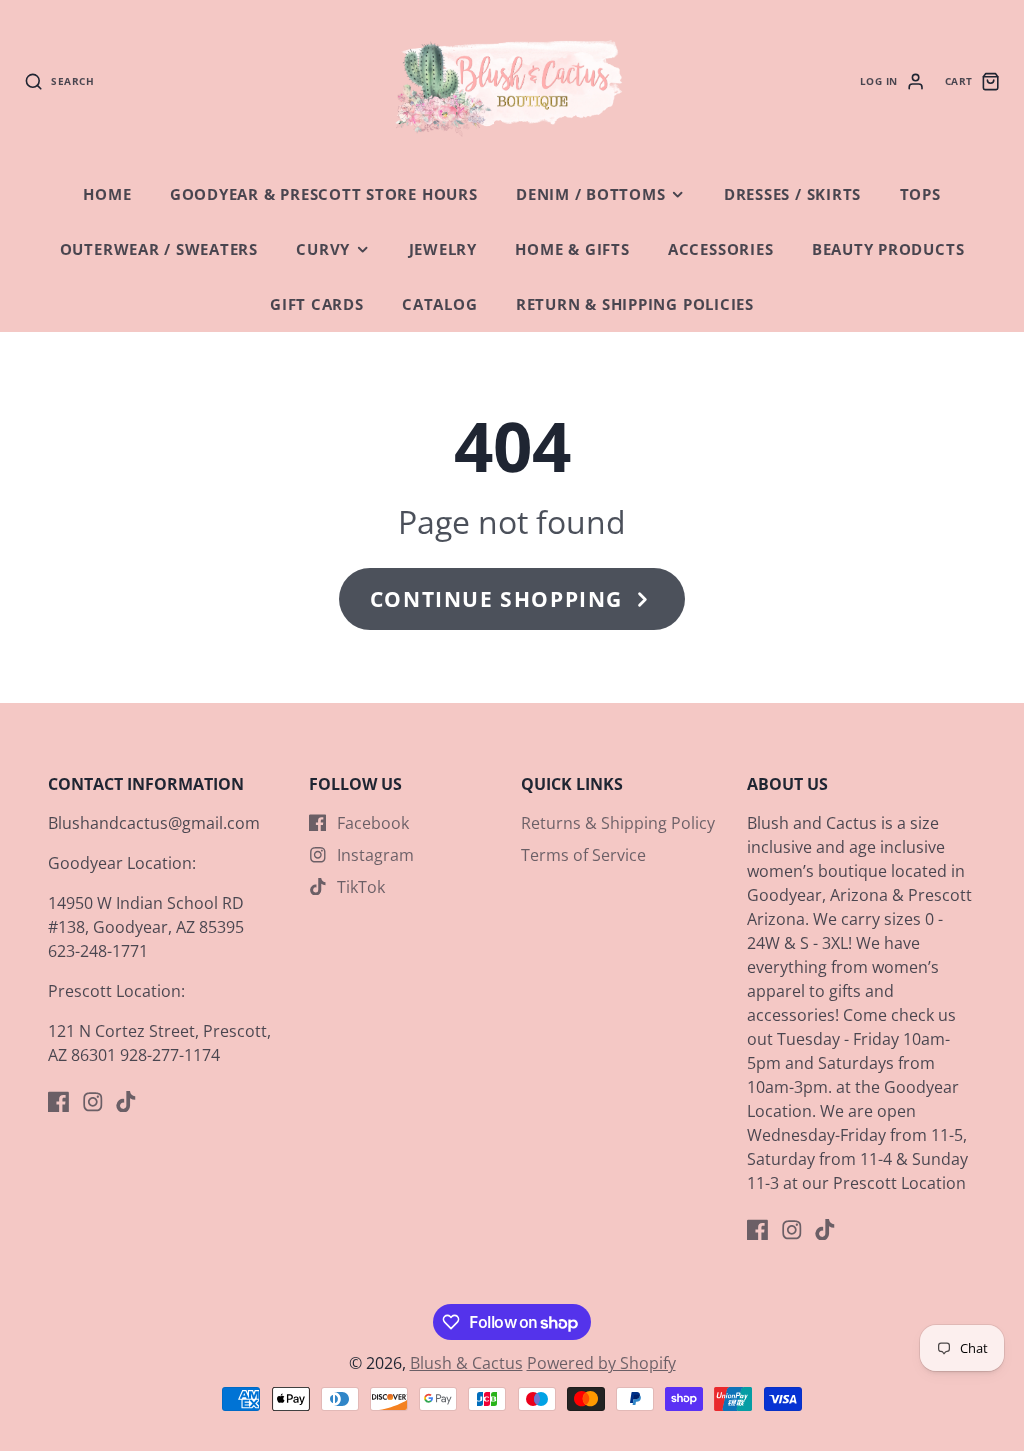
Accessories (720, 249)
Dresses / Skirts (792, 194)
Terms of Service (583, 855)
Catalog (439, 304)
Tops (920, 194)
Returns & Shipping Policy (618, 823)
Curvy (323, 249)
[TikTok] (126, 1102)
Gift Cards (317, 304)
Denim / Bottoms (591, 194)
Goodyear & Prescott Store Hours (324, 194)
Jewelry (443, 249)
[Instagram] (93, 1102)
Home (107, 194)
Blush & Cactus (466, 1363)
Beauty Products (888, 249)
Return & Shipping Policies (635, 304)
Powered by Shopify (601, 1363)
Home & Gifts (572, 249)
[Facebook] (59, 1102)
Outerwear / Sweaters (159, 249)
